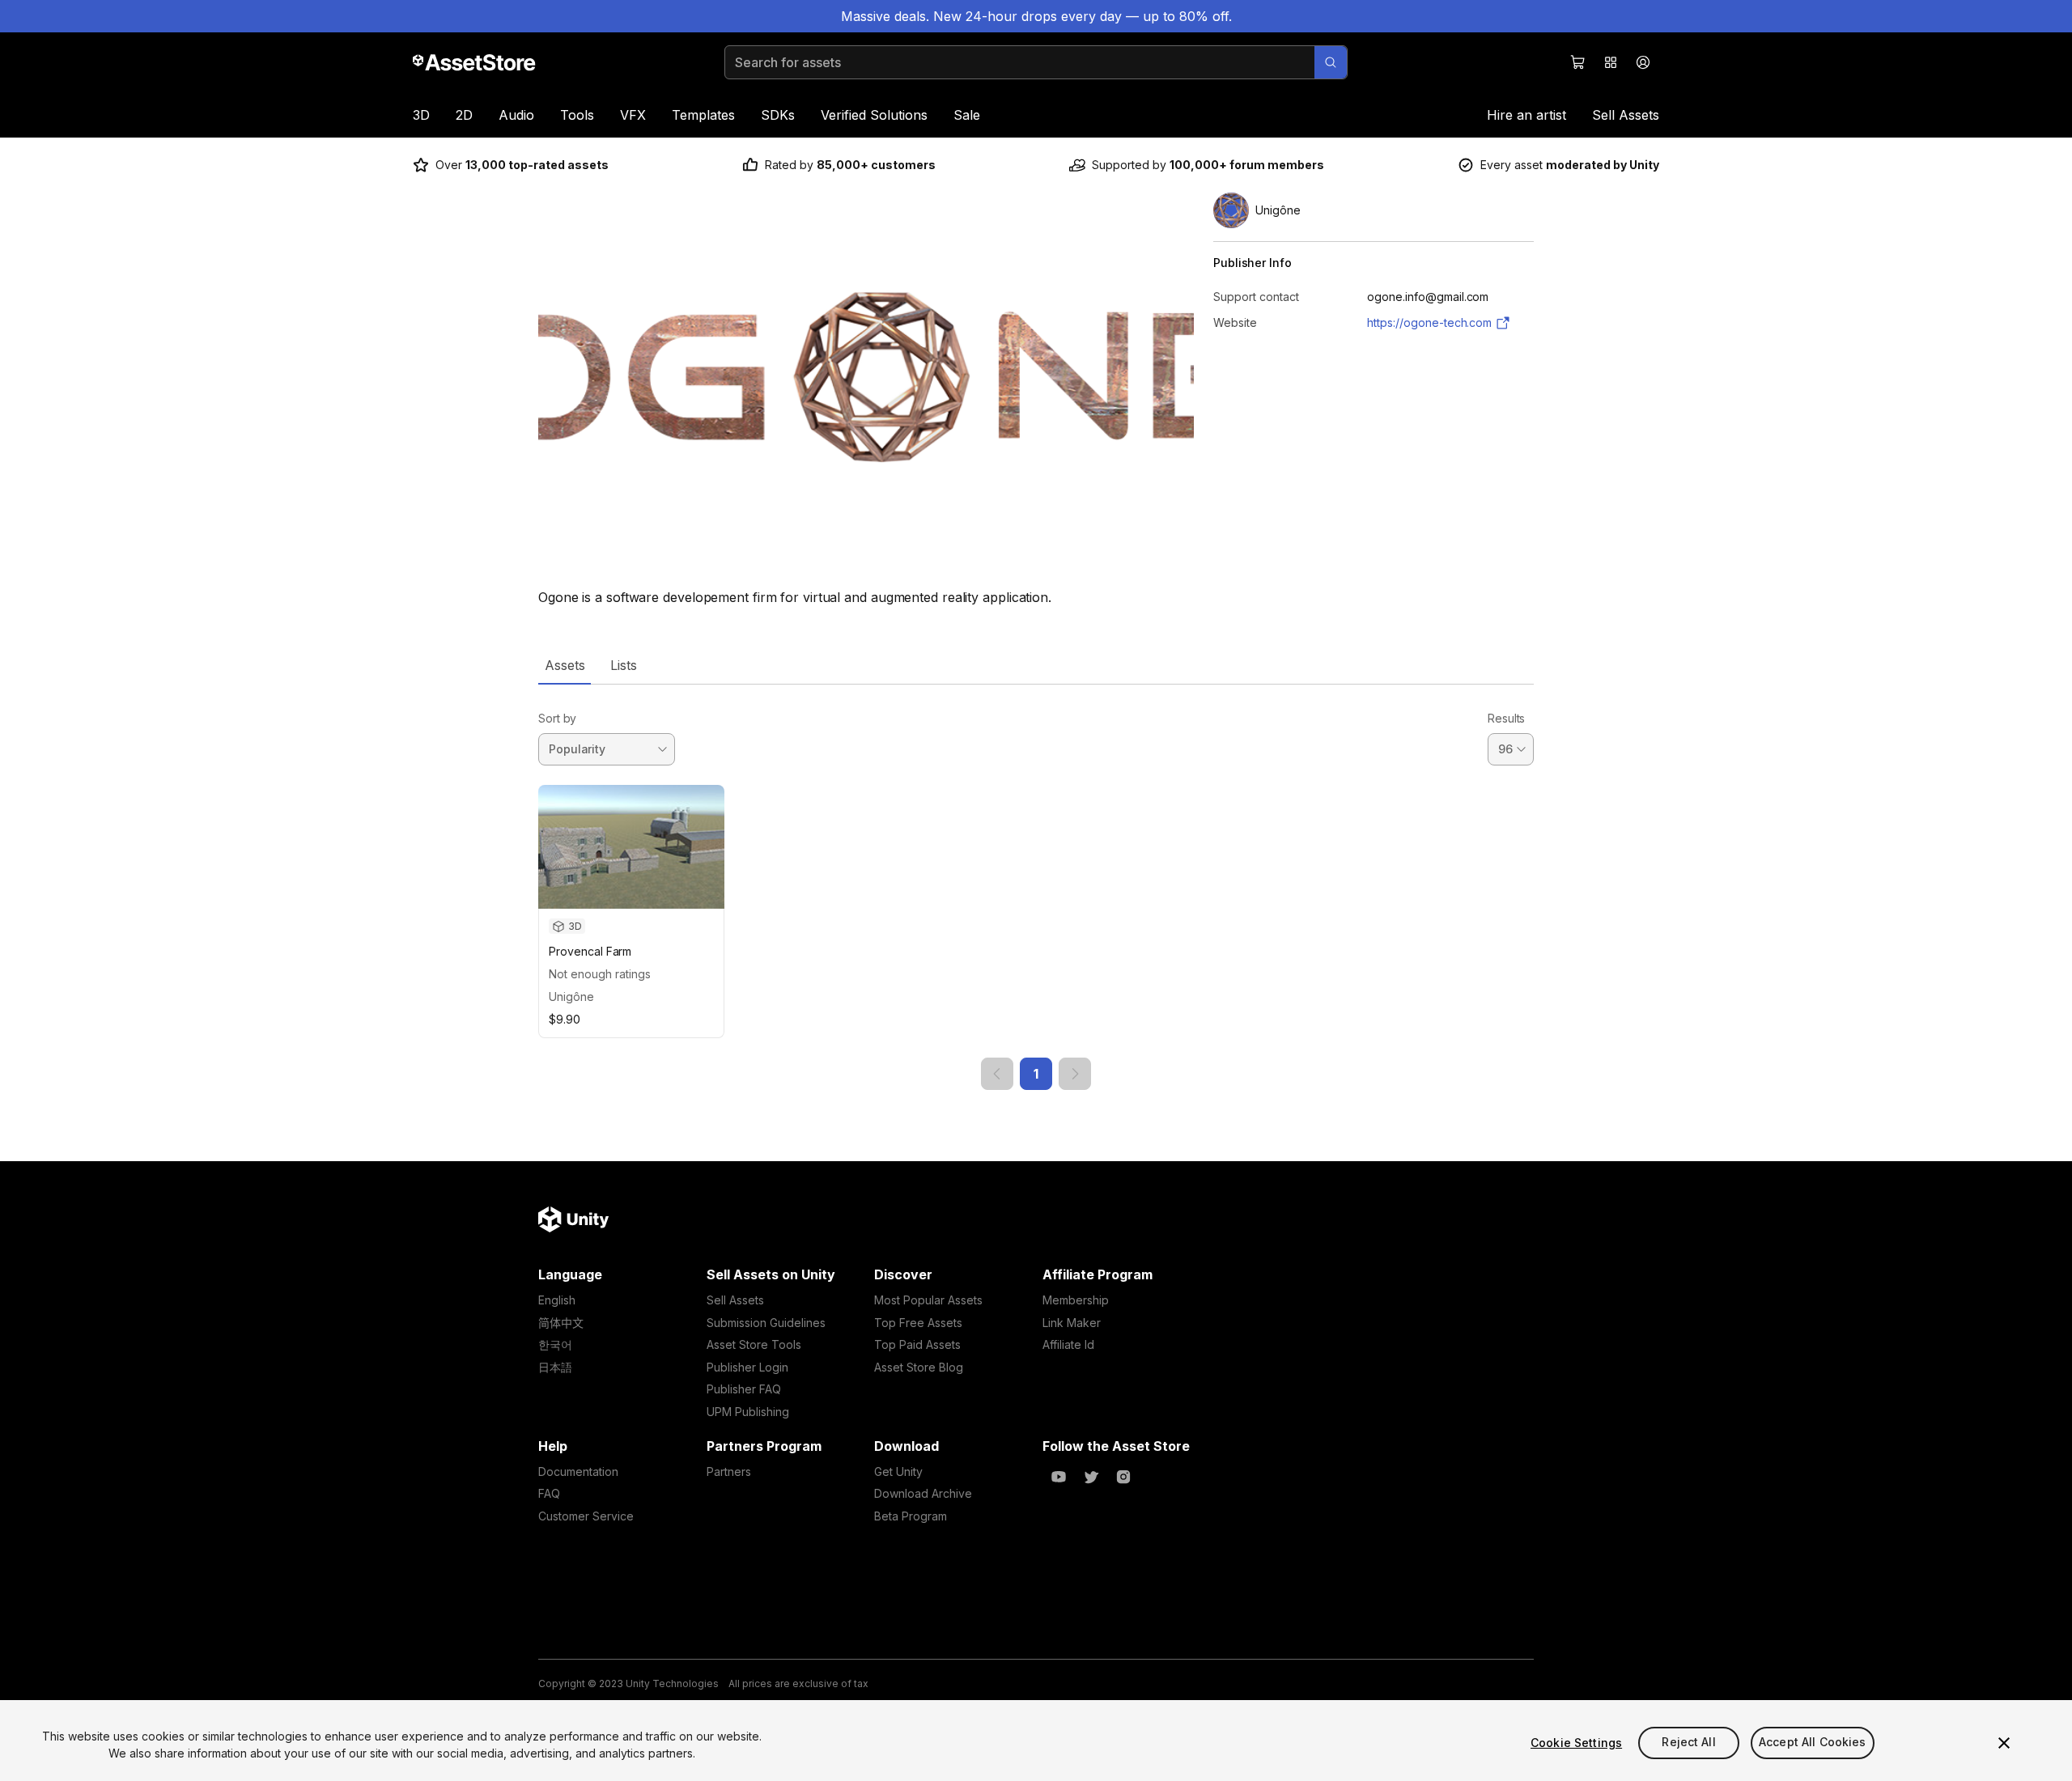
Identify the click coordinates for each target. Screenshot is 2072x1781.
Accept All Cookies (1813, 1743)
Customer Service (586, 1516)
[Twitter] (1091, 1477)
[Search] (1331, 62)
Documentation (578, 1471)
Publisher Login (747, 1367)
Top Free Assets (918, 1323)
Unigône (571, 997)
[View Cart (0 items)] (1578, 62)
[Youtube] (1059, 1477)
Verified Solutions (874, 115)
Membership (1076, 1300)
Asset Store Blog (919, 1367)
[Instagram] (1123, 1477)
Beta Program (911, 1516)
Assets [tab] (565, 665)
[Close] (2004, 1743)
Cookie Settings (1576, 1743)
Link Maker (1072, 1323)
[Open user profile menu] (1643, 62)
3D (421, 115)
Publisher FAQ (744, 1389)
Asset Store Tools (754, 1344)
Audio (516, 115)
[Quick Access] (1611, 62)
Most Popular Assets (928, 1300)
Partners (729, 1471)
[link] (997, 1074)
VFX (633, 115)
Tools (577, 115)
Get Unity (898, 1471)
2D (464, 115)
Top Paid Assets (917, 1344)
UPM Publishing (748, 1412)
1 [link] (1036, 1074)
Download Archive (923, 1493)
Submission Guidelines (766, 1323)
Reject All (1688, 1743)
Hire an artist (1526, 115)
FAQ (549, 1493)
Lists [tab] (624, 665)
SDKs (778, 115)
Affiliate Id (1068, 1344)
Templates (703, 115)
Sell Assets (1626, 115)
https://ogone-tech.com (1429, 322)
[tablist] (1036, 665)
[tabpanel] (1036, 887)
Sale (967, 115)
